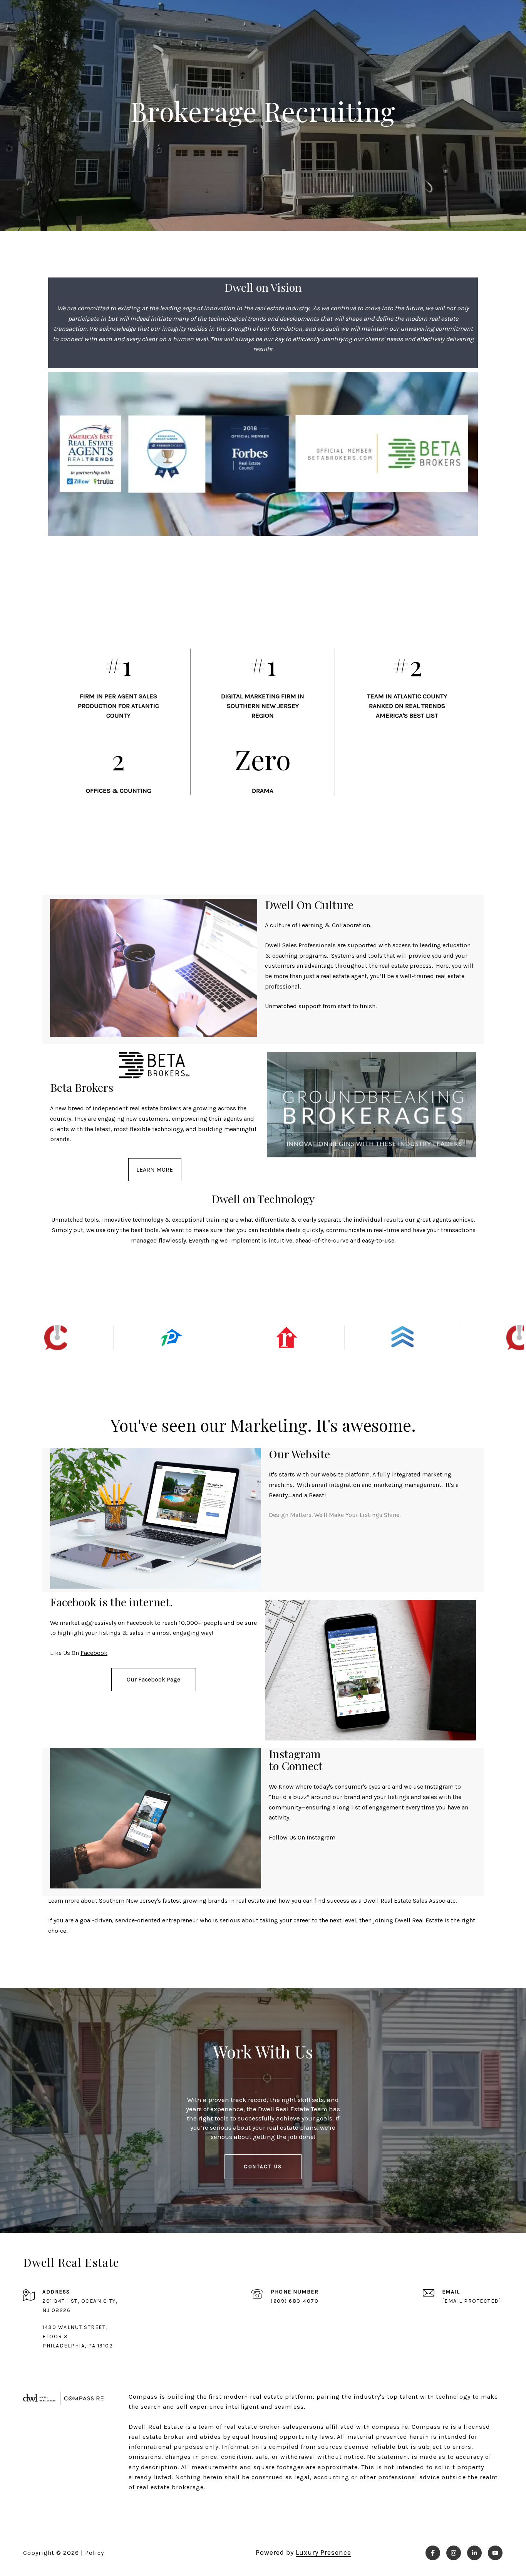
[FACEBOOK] (433, 2553)
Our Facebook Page (153, 1679)
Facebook (94, 1653)
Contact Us (263, 2167)
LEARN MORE (155, 1169)
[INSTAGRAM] (454, 2553)
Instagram (321, 1837)
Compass (426, 2427)
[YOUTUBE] (495, 2553)
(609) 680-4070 (295, 2301)
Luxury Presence (323, 2552)
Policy (95, 2553)
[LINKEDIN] (474, 2553)
